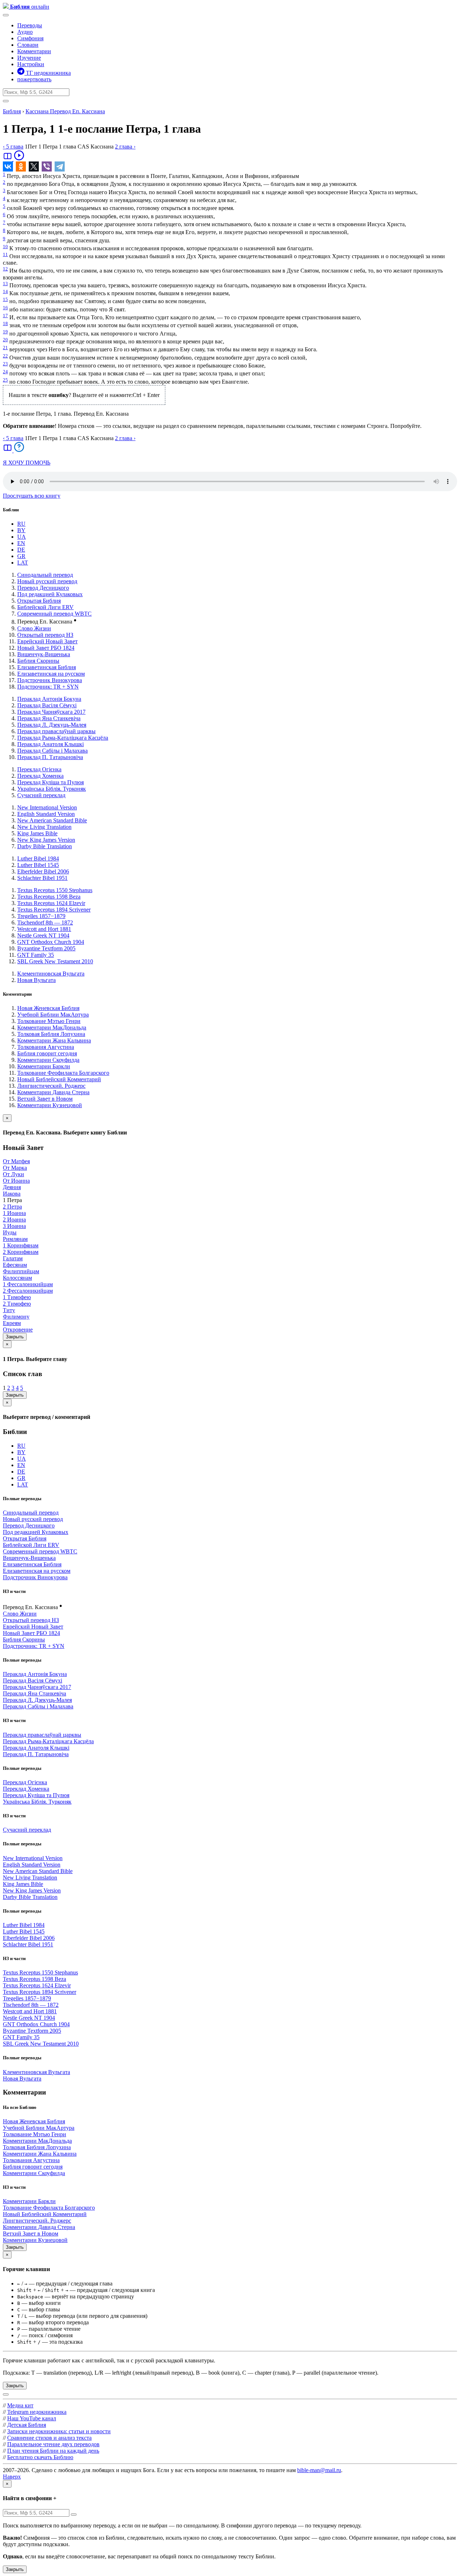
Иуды (10, 1232)
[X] (34, 166)
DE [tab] (21, 550)
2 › (125, 147)
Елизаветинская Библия (47, 667)
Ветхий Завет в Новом (45, 1099)
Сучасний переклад (41, 795)
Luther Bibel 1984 (38, 858)
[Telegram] (60, 166)
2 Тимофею (17, 1304)
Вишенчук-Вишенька (44, 654)
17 (5, 316)
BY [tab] (21, 530)
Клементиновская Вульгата (51, 974)
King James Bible (37, 833)
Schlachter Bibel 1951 (42, 878)
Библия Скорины (38, 661)
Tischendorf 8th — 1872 (45, 922)
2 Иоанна (14, 1220)
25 (5, 380)
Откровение (18, 1330)
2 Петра (12, 1207)
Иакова (12, 1194)
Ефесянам (15, 1265)
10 (5, 246)
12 (5, 269)
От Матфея (16, 1161)
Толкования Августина (46, 1047)
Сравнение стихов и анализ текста (49, 2438)
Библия (12, 111)
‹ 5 (13, 147)
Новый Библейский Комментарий (59, 1079)
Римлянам (15, 1239)
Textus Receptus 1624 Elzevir (51, 903)
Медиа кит (20, 2405)
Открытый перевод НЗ (45, 635)
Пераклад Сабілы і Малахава (52, 751)
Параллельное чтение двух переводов (53, 2444)
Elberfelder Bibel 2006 (43, 871)
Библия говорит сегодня (47, 1053)
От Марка (15, 1168)
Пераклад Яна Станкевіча (49, 718)
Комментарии (34, 51)
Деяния (12, 1187)
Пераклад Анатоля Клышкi (50, 744)
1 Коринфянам (21, 1245)
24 (5, 372)
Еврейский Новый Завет (47, 641)
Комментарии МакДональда (52, 1027)
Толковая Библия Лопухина (51, 1034)
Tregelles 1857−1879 (41, 916)
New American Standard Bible (52, 820)
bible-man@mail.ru (319, 2470)
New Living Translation (44, 827)
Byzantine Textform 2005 (46, 948)
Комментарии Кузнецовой (50, 1105)
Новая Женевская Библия (48, 1008)
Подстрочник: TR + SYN (48, 687)
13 (5, 284)
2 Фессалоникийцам (28, 1291)
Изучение (29, 58)
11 (5, 254)
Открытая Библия (39, 601)
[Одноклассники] (21, 166)
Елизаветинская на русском (51, 674)
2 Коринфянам (21, 1252)
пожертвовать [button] (34, 79)
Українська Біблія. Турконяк (52, 789)
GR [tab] (21, 556)
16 (5, 308)
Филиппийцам (21, 1271)
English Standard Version (46, 814)
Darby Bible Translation (45, 846)
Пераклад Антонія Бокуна (49, 699)
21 (5, 348)
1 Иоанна (14, 1213)
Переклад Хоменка (40, 776)
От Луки (13, 1174)
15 (5, 299)
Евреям (12, 1323)
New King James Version (46, 840)
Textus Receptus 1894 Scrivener (54, 910)
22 (5, 356)
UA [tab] (22, 537)
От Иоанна (16, 1181)
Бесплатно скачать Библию (40, 2457)
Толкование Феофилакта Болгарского (63, 1073)
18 (5, 323)
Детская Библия (27, 2425)
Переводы (30, 25)
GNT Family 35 (36, 955)
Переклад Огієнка (39, 769)
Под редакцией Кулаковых (50, 594)
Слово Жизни (34, 628)
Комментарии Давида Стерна (53, 1092)
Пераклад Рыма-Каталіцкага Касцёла (63, 738)
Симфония (30, 38)
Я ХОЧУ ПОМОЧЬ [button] (27, 463)
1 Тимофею (17, 1297)
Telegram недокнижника (37, 2412)
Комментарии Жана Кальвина (54, 1040)
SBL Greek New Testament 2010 (55, 961)
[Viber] (47, 166)
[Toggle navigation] (6, 15)
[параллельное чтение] (8, 159)
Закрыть (15, 1337)
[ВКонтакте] (8, 166)
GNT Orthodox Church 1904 (51, 942)
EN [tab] (21, 543)
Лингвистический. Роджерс (51, 1086)
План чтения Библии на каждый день (53, 2451)
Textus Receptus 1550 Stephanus (55, 890)
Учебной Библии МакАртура (53, 1015)
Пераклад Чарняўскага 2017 (51, 712)
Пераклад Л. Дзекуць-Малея (52, 725)
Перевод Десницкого (43, 588)
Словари (28, 45)
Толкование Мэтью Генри (49, 1021)
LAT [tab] (23, 563)
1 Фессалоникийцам (28, 1284)
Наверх (12, 2477)
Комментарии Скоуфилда (48, 1060)
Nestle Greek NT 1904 (43, 935)
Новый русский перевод (47, 581)
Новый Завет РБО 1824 (46, 648)
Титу (9, 1310)
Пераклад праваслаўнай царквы (56, 731)
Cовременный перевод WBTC (54, 614)
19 (5, 332)
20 (5, 340)
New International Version (47, 807)
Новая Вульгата (36, 980)
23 (5, 364)
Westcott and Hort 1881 (44, 929)
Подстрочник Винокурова (50, 680)
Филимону (16, 1317)
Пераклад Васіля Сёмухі (47, 705)
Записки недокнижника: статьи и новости (59, 2431)
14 (5, 291)
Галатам (13, 1258)
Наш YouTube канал (32, 2418)
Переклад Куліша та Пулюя (50, 782)
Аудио (25, 32)
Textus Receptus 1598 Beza (49, 897)
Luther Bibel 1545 (38, 865)
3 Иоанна (14, 1226)
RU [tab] (21, 524)
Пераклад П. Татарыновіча (50, 757)
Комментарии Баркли (44, 1066)
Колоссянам (17, 1278)
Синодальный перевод (45, 575)
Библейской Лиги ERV (45, 607)
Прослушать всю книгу (32, 496)
